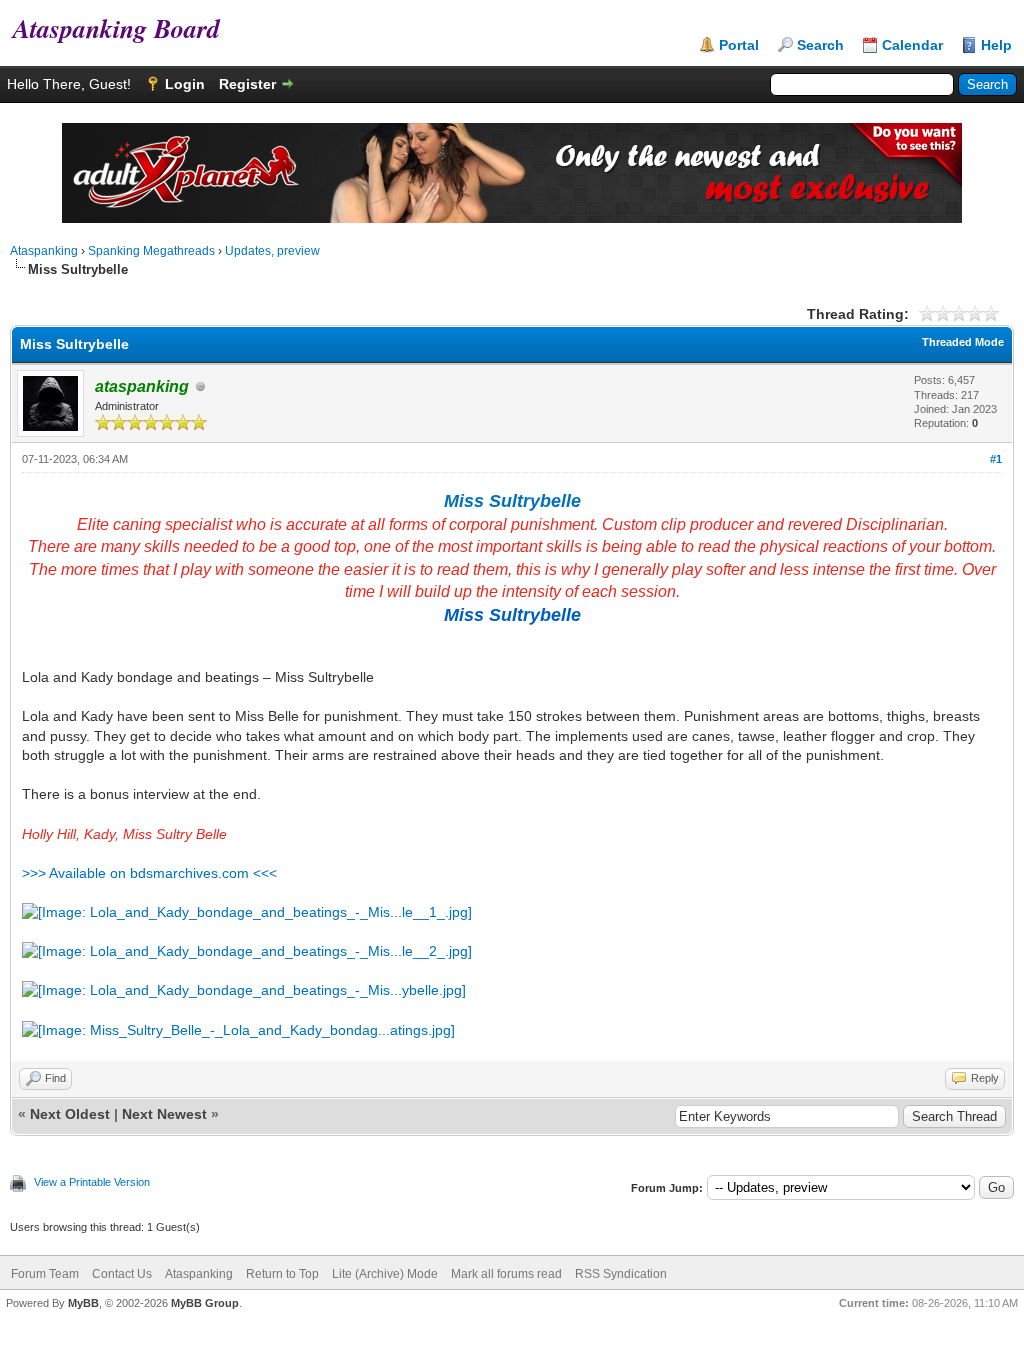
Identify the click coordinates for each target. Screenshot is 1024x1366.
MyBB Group (205, 1303)
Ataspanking (44, 251)
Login (185, 84)
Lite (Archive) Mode (385, 1274)
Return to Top (282, 1274)
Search (820, 45)
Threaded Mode (963, 342)
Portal (739, 45)
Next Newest (164, 1114)
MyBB (83, 1303)
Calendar (912, 45)
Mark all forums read (506, 1274)
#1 (996, 459)
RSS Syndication (621, 1274)
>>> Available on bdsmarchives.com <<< (149, 873)
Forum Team (45, 1274)
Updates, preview (272, 251)
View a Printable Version (92, 1182)
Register (247, 84)
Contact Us (122, 1274)
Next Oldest (70, 1114)
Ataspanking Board (110, 28)
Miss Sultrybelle (512, 501)
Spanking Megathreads (151, 251)
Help (996, 45)
